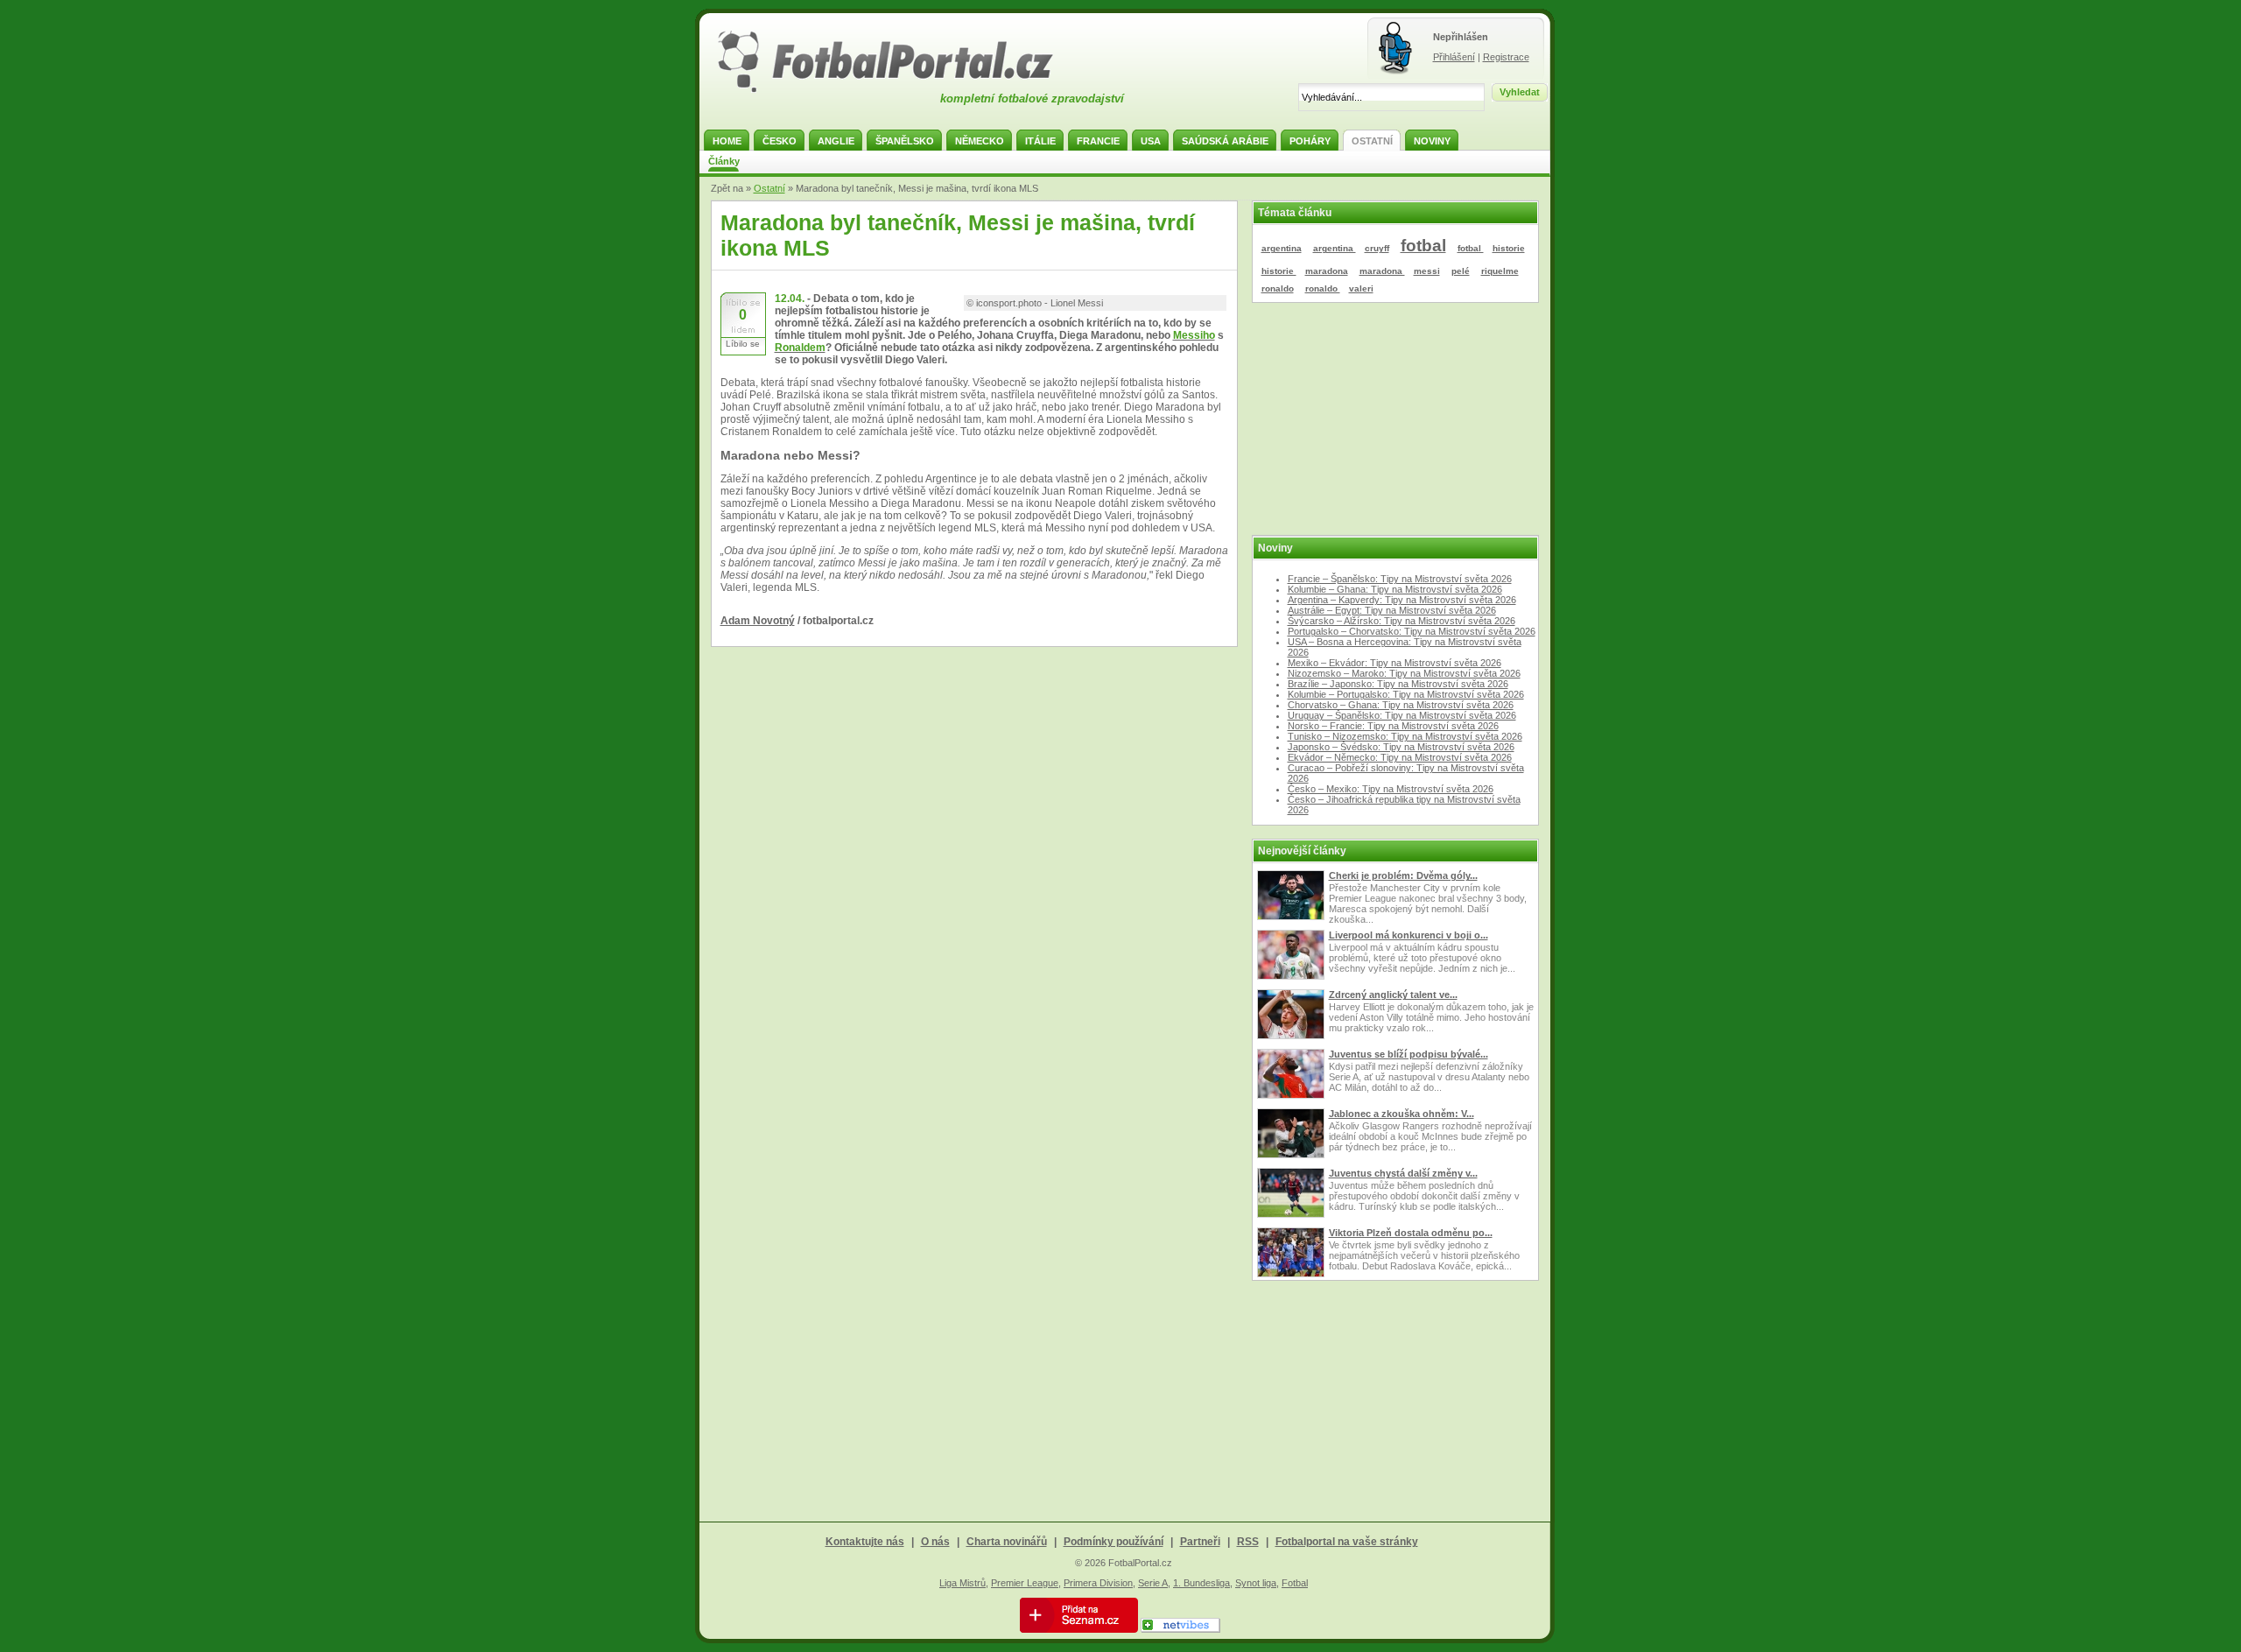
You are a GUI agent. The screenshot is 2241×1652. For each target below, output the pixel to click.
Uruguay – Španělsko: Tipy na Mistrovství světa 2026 (1402, 715)
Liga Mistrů (962, 1583)
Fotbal (1295, 1583)
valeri (1361, 288)
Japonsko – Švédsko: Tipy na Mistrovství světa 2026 (1401, 747)
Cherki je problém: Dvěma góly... (1403, 875)
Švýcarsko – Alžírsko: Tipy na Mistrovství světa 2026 (1402, 621)
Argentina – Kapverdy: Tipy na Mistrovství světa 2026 (1402, 600)
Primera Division (1098, 1583)
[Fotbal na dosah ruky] (901, 90)
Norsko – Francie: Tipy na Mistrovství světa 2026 (1393, 726)
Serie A (1153, 1583)
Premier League (1025, 1583)
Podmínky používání (1113, 1542)
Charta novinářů (1007, 1542)
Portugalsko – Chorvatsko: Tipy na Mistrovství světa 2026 (1412, 631)
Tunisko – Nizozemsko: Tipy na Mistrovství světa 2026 (1405, 736)
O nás (935, 1542)
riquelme (1500, 271)
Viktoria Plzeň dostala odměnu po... (1411, 1233)
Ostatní (769, 188)
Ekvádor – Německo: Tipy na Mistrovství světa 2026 (1400, 757)
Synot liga (1256, 1583)
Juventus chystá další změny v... (1403, 1173)
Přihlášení (1454, 57)
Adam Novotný (758, 621)
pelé (1461, 271)
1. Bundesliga (1201, 1583)
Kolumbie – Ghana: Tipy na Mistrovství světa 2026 (1395, 589)
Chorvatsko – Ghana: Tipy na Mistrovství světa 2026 (1401, 705)
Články (724, 161)
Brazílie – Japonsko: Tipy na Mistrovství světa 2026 (1398, 684)
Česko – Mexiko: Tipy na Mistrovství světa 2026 (1391, 789)
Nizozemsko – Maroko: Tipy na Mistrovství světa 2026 (1404, 673)
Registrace (1506, 57)
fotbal (1423, 246)
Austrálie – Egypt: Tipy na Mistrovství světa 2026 (1392, 610)
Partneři (1200, 1542)
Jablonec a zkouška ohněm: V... (1402, 1114)
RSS (1248, 1542)
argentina (1282, 248)
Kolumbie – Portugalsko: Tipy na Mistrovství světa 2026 (1406, 694)
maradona (1327, 271)
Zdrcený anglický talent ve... (1393, 995)
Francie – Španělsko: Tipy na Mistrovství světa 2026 (1400, 579)
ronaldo (1278, 288)
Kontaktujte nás (865, 1542)
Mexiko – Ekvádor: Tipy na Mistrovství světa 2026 (1394, 663)
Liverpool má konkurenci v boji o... (1409, 935)
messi (1427, 271)
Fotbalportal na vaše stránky (1347, 1542)
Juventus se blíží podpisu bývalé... (1409, 1054)
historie (1509, 248)
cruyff (1377, 248)
